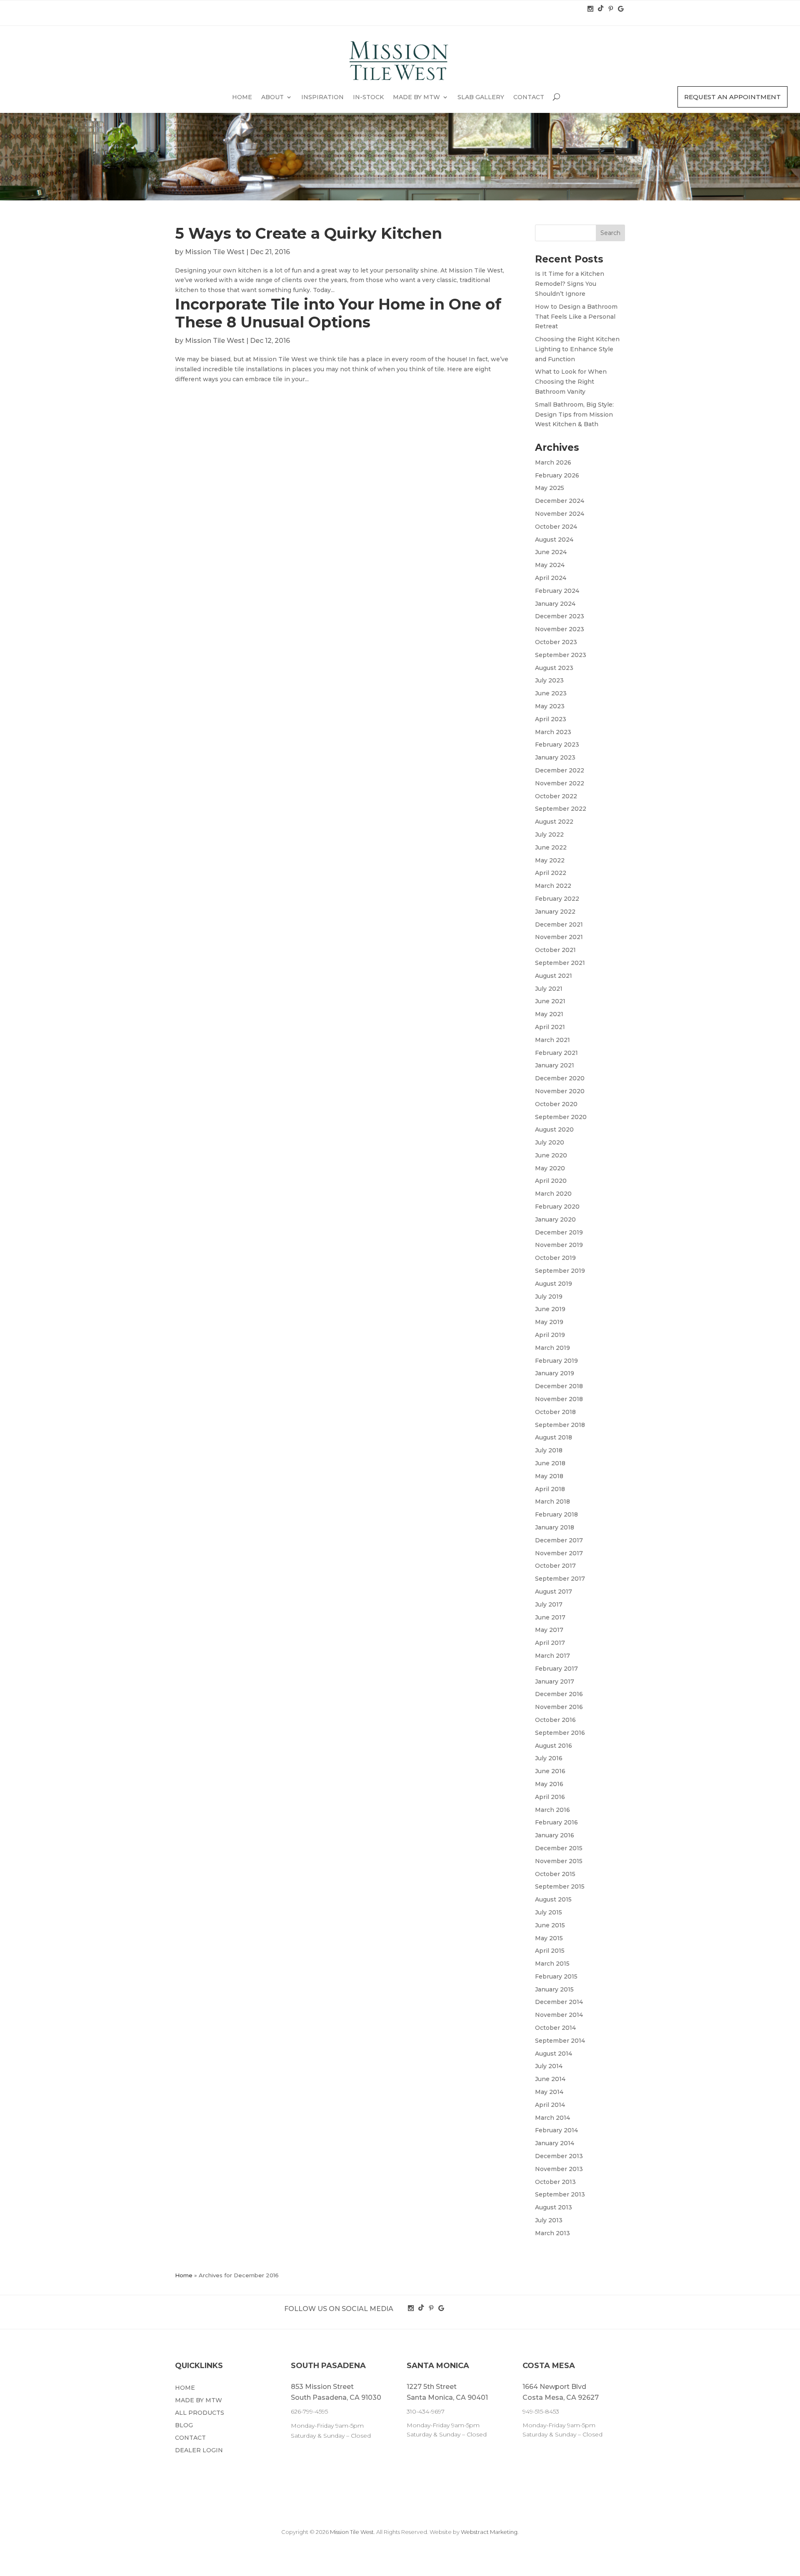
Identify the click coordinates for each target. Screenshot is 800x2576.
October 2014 (555, 2028)
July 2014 (549, 2066)
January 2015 (554, 1989)
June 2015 (550, 1925)
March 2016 (552, 1810)
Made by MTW (416, 97)
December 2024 (560, 501)
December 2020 (560, 1078)
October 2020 (556, 1104)
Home (242, 97)
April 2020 (551, 1181)
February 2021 (556, 1053)
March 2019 (552, 1348)
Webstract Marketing (489, 2532)
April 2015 (550, 1951)
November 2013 (559, 2169)
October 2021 (555, 950)
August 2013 (554, 2207)
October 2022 (556, 796)
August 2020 (554, 1129)
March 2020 (553, 1194)
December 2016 (559, 1694)
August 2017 (554, 1592)
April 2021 (550, 1027)
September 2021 (560, 963)
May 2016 (549, 1784)
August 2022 (554, 822)
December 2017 (559, 1540)
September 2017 (560, 1579)
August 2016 (554, 1746)
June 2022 (551, 847)
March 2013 (552, 2233)
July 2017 (549, 1604)
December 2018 (559, 1386)
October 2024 (556, 527)
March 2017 (552, 1656)
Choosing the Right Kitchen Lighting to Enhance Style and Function (577, 349)
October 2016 (555, 1720)
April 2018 (550, 1489)
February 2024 (557, 591)
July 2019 (549, 1297)
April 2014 (550, 2105)
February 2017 (556, 1669)
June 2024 (551, 552)
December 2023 (560, 616)
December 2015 (559, 1848)
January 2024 (555, 604)
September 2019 (560, 1271)
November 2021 (559, 937)
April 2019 (550, 1335)
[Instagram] (591, 9)
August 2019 (554, 1284)
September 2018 (560, 1425)
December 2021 (559, 924)
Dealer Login (199, 2451)
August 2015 (553, 1899)
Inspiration (322, 97)
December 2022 (560, 770)
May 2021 (549, 1014)
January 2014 (555, 2143)
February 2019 (556, 1361)
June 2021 (550, 1001)
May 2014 (549, 2092)
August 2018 (554, 1437)
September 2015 (560, 1886)
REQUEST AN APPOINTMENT (732, 97)
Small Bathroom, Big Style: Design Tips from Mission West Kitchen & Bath (574, 415)
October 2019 (555, 1258)
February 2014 (556, 2130)
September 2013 (560, 2194)
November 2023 (560, 629)
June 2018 (550, 1463)
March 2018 (552, 1502)
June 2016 (550, 1771)
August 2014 (554, 2054)
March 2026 (553, 462)
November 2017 (559, 1553)
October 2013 (555, 2182)
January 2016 (555, 1835)
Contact (529, 97)
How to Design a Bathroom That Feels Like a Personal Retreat (576, 317)
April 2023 (551, 719)
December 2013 (559, 2156)
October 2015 (555, 1874)
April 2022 (551, 873)
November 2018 (559, 1399)
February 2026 (557, 475)
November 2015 (559, 1861)
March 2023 (553, 732)
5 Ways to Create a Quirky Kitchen (309, 233)
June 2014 (550, 2079)
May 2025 (550, 488)
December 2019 (559, 1232)
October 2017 (555, 1566)
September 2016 (560, 1733)
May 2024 (550, 565)
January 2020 (555, 1219)
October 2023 (556, 642)
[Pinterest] (612, 9)
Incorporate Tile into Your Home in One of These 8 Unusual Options (338, 313)
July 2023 (549, 680)
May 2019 (549, 1322)
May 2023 (550, 706)
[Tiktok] (601, 9)
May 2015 (549, 1938)
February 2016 (556, 1822)
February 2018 (556, 1514)
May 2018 (549, 1476)
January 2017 (555, 1682)
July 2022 (549, 835)
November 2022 (560, 783)
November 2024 (560, 514)
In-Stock (368, 97)
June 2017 (550, 1617)
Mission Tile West (215, 252)
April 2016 (550, 1797)
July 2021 (549, 989)
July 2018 (549, 1450)
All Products (200, 2413)
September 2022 (561, 809)
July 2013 (549, 2220)
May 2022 (550, 860)
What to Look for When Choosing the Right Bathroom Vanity (571, 382)
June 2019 (550, 1309)
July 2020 (550, 1142)
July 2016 (549, 1758)
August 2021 (554, 976)
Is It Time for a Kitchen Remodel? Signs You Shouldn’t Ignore (570, 284)
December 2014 (559, 2002)
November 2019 (559, 1245)
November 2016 (559, 1707)
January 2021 (555, 1065)
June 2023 (551, 693)
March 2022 (553, 886)
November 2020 (560, 1091)
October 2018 (555, 1412)
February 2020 (557, 1207)
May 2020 (550, 1168)
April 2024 (551, 578)
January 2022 (555, 912)
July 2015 (549, 1912)
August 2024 (554, 540)
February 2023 (557, 745)
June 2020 (551, 1155)
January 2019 (555, 1373)
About (272, 97)
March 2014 (552, 2118)
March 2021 (552, 1040)
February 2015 (556, 1976)
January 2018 (555, 1527)
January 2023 (555, 757)
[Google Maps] (621, 9)
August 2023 (554, 668)
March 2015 (552, 1964)
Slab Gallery (481, 97)
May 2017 (549, 1630)
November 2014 (559, 2015)
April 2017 (550, 1643)
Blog (184, 2426)
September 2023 (561, 655)
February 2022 (557, 899)
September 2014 (560, 2041)
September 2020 (561, 1117)
